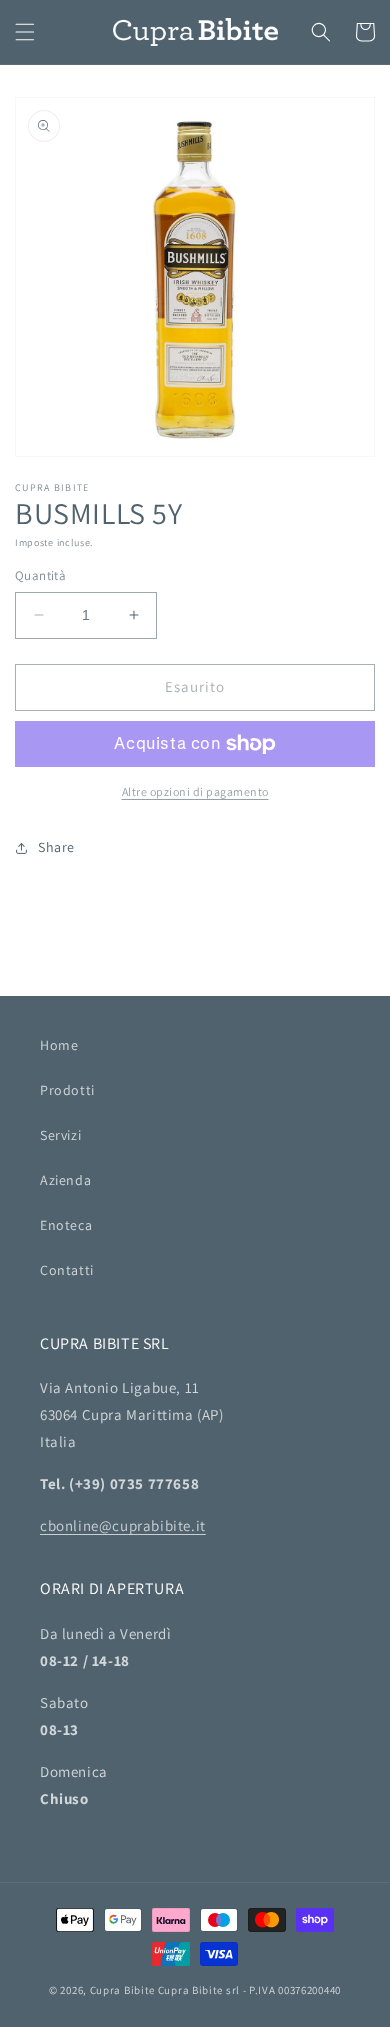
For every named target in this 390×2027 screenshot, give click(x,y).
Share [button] (56, 847)
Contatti (67, 1270)
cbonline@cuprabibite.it (123, 1525)
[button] (25, 32)
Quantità (40, 575)
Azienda (65, 1180)
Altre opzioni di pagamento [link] (195, 791)
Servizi (60, 1135)
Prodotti (67, 1090)
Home (59, 1045)
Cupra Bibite (122, 1990)
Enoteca (66, 1225)
